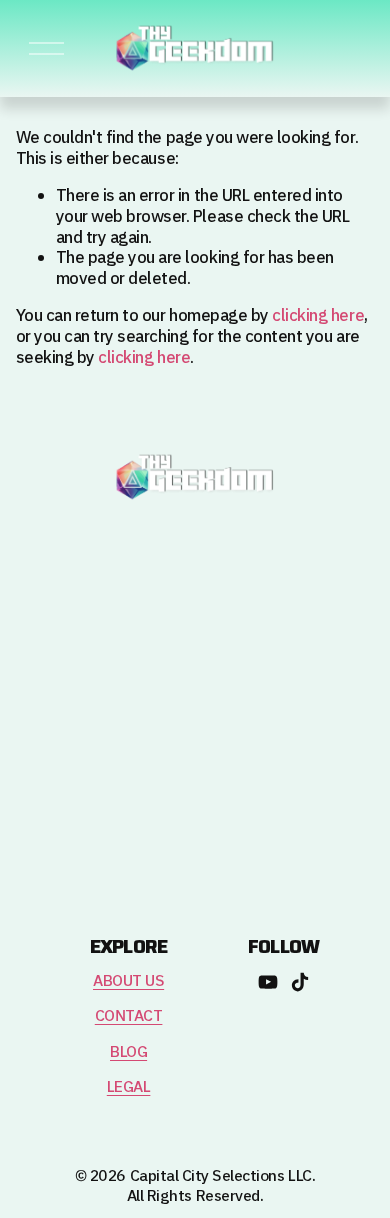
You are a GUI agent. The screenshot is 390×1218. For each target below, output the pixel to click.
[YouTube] (268, 982)
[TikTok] (300, 982)
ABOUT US (128, 981)
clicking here (318, 316)
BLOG (128, 1052)
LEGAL (129, 1087)
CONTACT (129, 1016)
